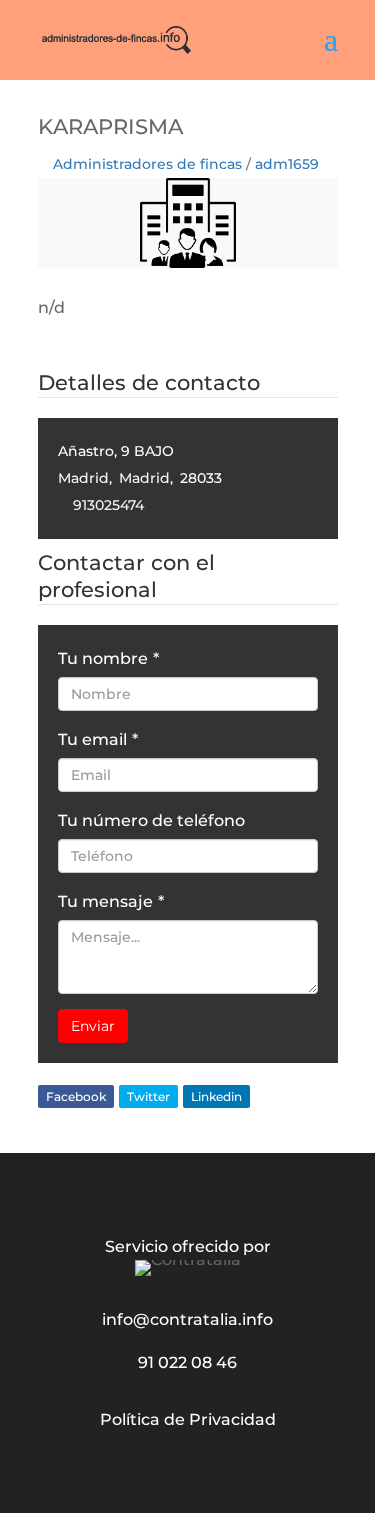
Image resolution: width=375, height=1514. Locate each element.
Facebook (76, 1096)
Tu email (98, 739)
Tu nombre (108, 658)
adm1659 (287, 164)
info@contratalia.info (187, 1319)
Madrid (83, 478)
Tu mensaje (111, 901)
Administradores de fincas (147, 164)
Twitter (148, 1096)
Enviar (93, 1026)
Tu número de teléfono (151, 820)
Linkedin (216, 1096)
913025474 (108, 505)
